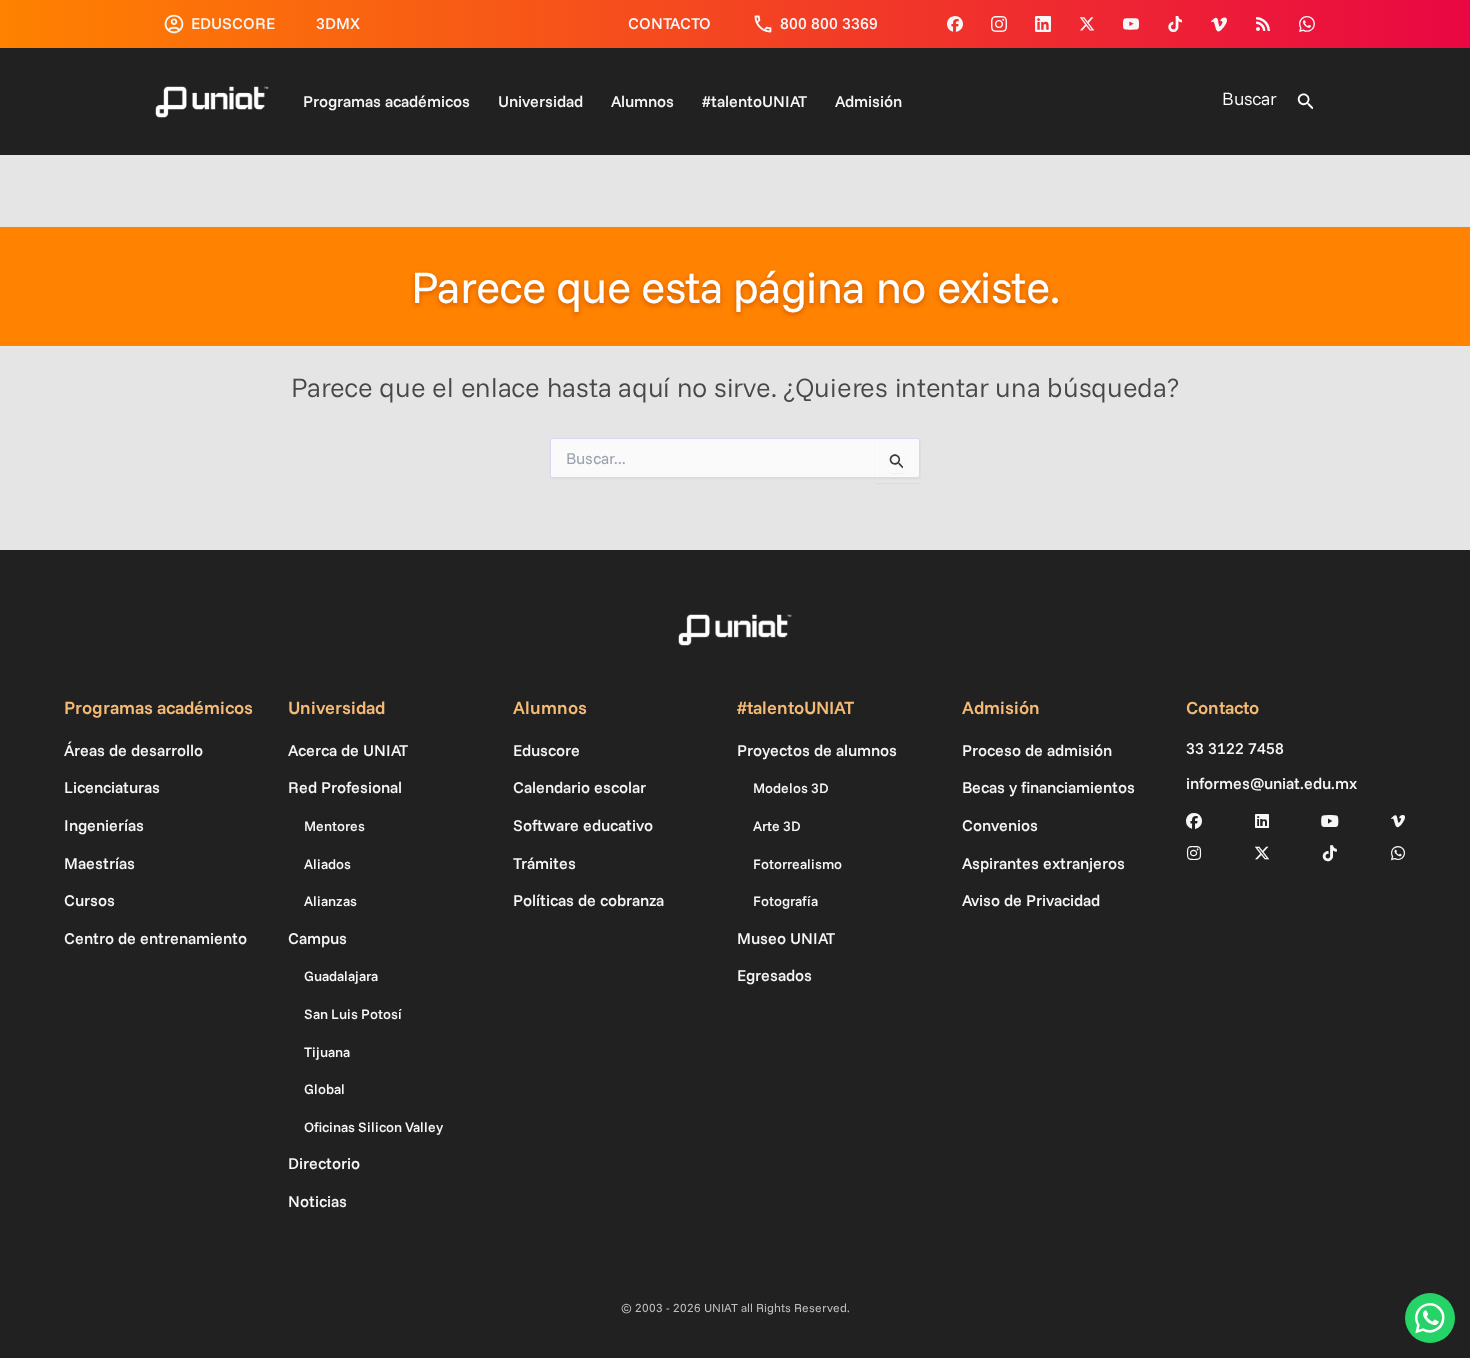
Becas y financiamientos (1048, 787)
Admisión (868, 101)
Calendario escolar (579, 787)
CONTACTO (669, 23)
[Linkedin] (1043, 24)
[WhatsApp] (1307, 24)
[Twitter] (1087, 24)
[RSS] (1263, 24)
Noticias (317, 1201)
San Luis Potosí (353, 1014)
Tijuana (327, 1052)
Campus (317, 938)
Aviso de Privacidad (1031, 900)
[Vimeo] (1219, 24)
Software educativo (583, 825)
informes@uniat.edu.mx (1271, 783)
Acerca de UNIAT (348, 750)
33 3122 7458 (1235, 748)
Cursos (89, 900)
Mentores (334, 826)
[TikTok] (1175, 24)
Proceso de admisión (1037, 750)
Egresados (774, 975)
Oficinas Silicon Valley (373, 1127)
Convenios (1000, 825)
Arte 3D (777, 826)
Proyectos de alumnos (817, 750)
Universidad (540, 101)
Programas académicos (386, 101)
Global (324, 1089)
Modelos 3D (791, 788)
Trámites (544, 863)
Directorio (324, 1163)
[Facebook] (955, 24)
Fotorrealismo (797, 864)
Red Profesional (345, 787)
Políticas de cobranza (588, 900)
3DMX (338, 23)
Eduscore (546, 750)
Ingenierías (104, 825)
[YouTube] (1131, 24)
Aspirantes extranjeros (1043, 863)
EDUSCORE (233, 23)
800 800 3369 (829, 23)
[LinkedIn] (1262, 821)
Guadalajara (341, 976)
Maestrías (99, 863)
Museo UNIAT (786, 938)
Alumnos (642, 101)
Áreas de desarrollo (133, 750)
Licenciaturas (112, 787)
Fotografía (785, 901)
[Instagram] (999, 24)
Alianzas (330, 901)
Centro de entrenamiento (155, 938)
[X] (1262, 853)
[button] (1306, 102)
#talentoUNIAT (754, 101)
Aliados (327, 864)
